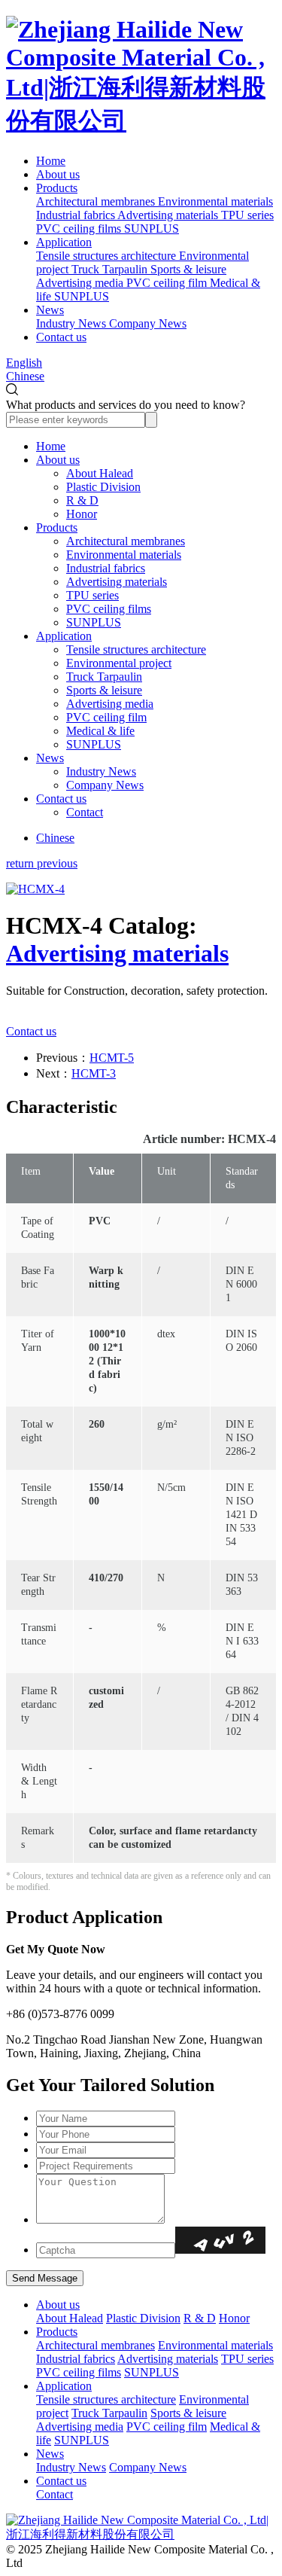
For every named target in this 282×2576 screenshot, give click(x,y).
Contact (85, 812)
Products (57, 188)
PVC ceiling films (109, 609)
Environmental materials (124, 555)
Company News (105, 785)
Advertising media (110, 704)
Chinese (25, 376)
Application (64, 242)
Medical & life (100, 731)
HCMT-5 (112, 1058)
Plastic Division (103, 487)
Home (51, 161)
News (50, 310)
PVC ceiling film (106, 717)
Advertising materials (117, 582)
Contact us (61, 337)
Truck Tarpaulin (104, 677)
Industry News (101, 771)
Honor (82, 514)
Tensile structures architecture (136, 649)
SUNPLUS (94, 622)
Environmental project (119, 663)
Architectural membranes (126, 541)
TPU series (92, 595)
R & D (82, 500)
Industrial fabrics (106, 568)
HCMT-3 (94, 1073)
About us (58, 174)
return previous (42, 863)
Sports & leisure (104, 690)
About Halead (100, 473)
